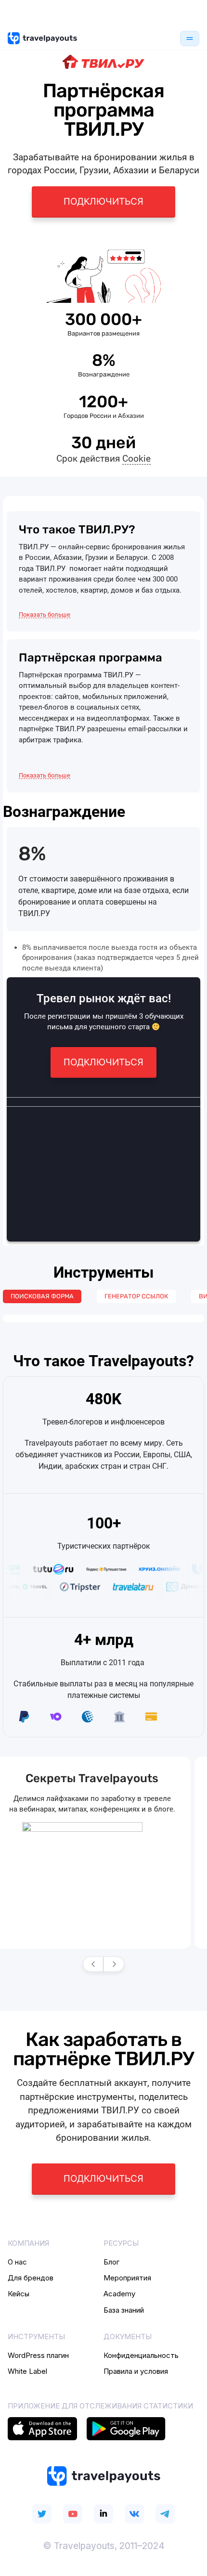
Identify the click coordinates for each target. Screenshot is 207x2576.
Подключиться (103, 201)
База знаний (124, 2310)
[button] (47, 615)
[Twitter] (42, 2514)
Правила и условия (136, 2371)
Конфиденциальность (141, 2355)
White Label (27, 2371)
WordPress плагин (38, 2355)
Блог (111, 2262)
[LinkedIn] (103, 2514)
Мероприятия (127, 2278)
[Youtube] (73, 2514)
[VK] (134, 2514)
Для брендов (31, 2278)
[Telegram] (165, 2514)
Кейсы (19, 2294)
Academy (119, 2294)
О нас (17, 2262)
